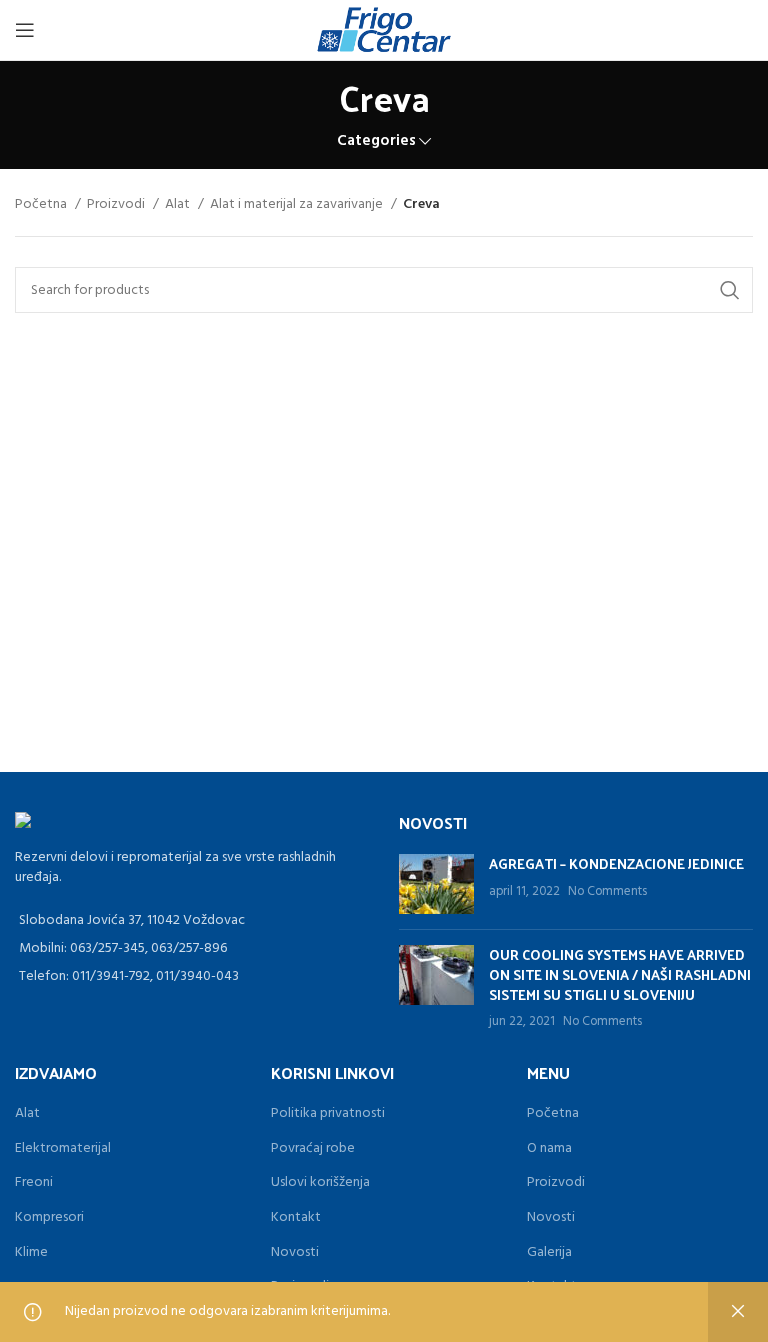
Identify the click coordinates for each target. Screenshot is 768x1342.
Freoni (34, 1182)
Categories (376, 141)
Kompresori (49, 1217)
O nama (549, 1148)
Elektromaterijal (63, 1148)
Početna (42, 205)
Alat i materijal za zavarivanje (298, 205)
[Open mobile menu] (25, 30)
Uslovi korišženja (320, 1182)
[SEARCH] (730, 290)
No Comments (607, 892)
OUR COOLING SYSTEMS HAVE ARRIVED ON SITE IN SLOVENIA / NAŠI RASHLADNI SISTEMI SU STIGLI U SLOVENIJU (620, 974)
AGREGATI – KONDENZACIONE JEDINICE (616, 863)
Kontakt (296, 1217)
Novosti (295, 1252)
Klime (31, 1252)
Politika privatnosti (328, 1113)
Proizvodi (117, 205)
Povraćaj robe (313, 1148)
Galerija (549, 1252)
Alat (179, 205)
